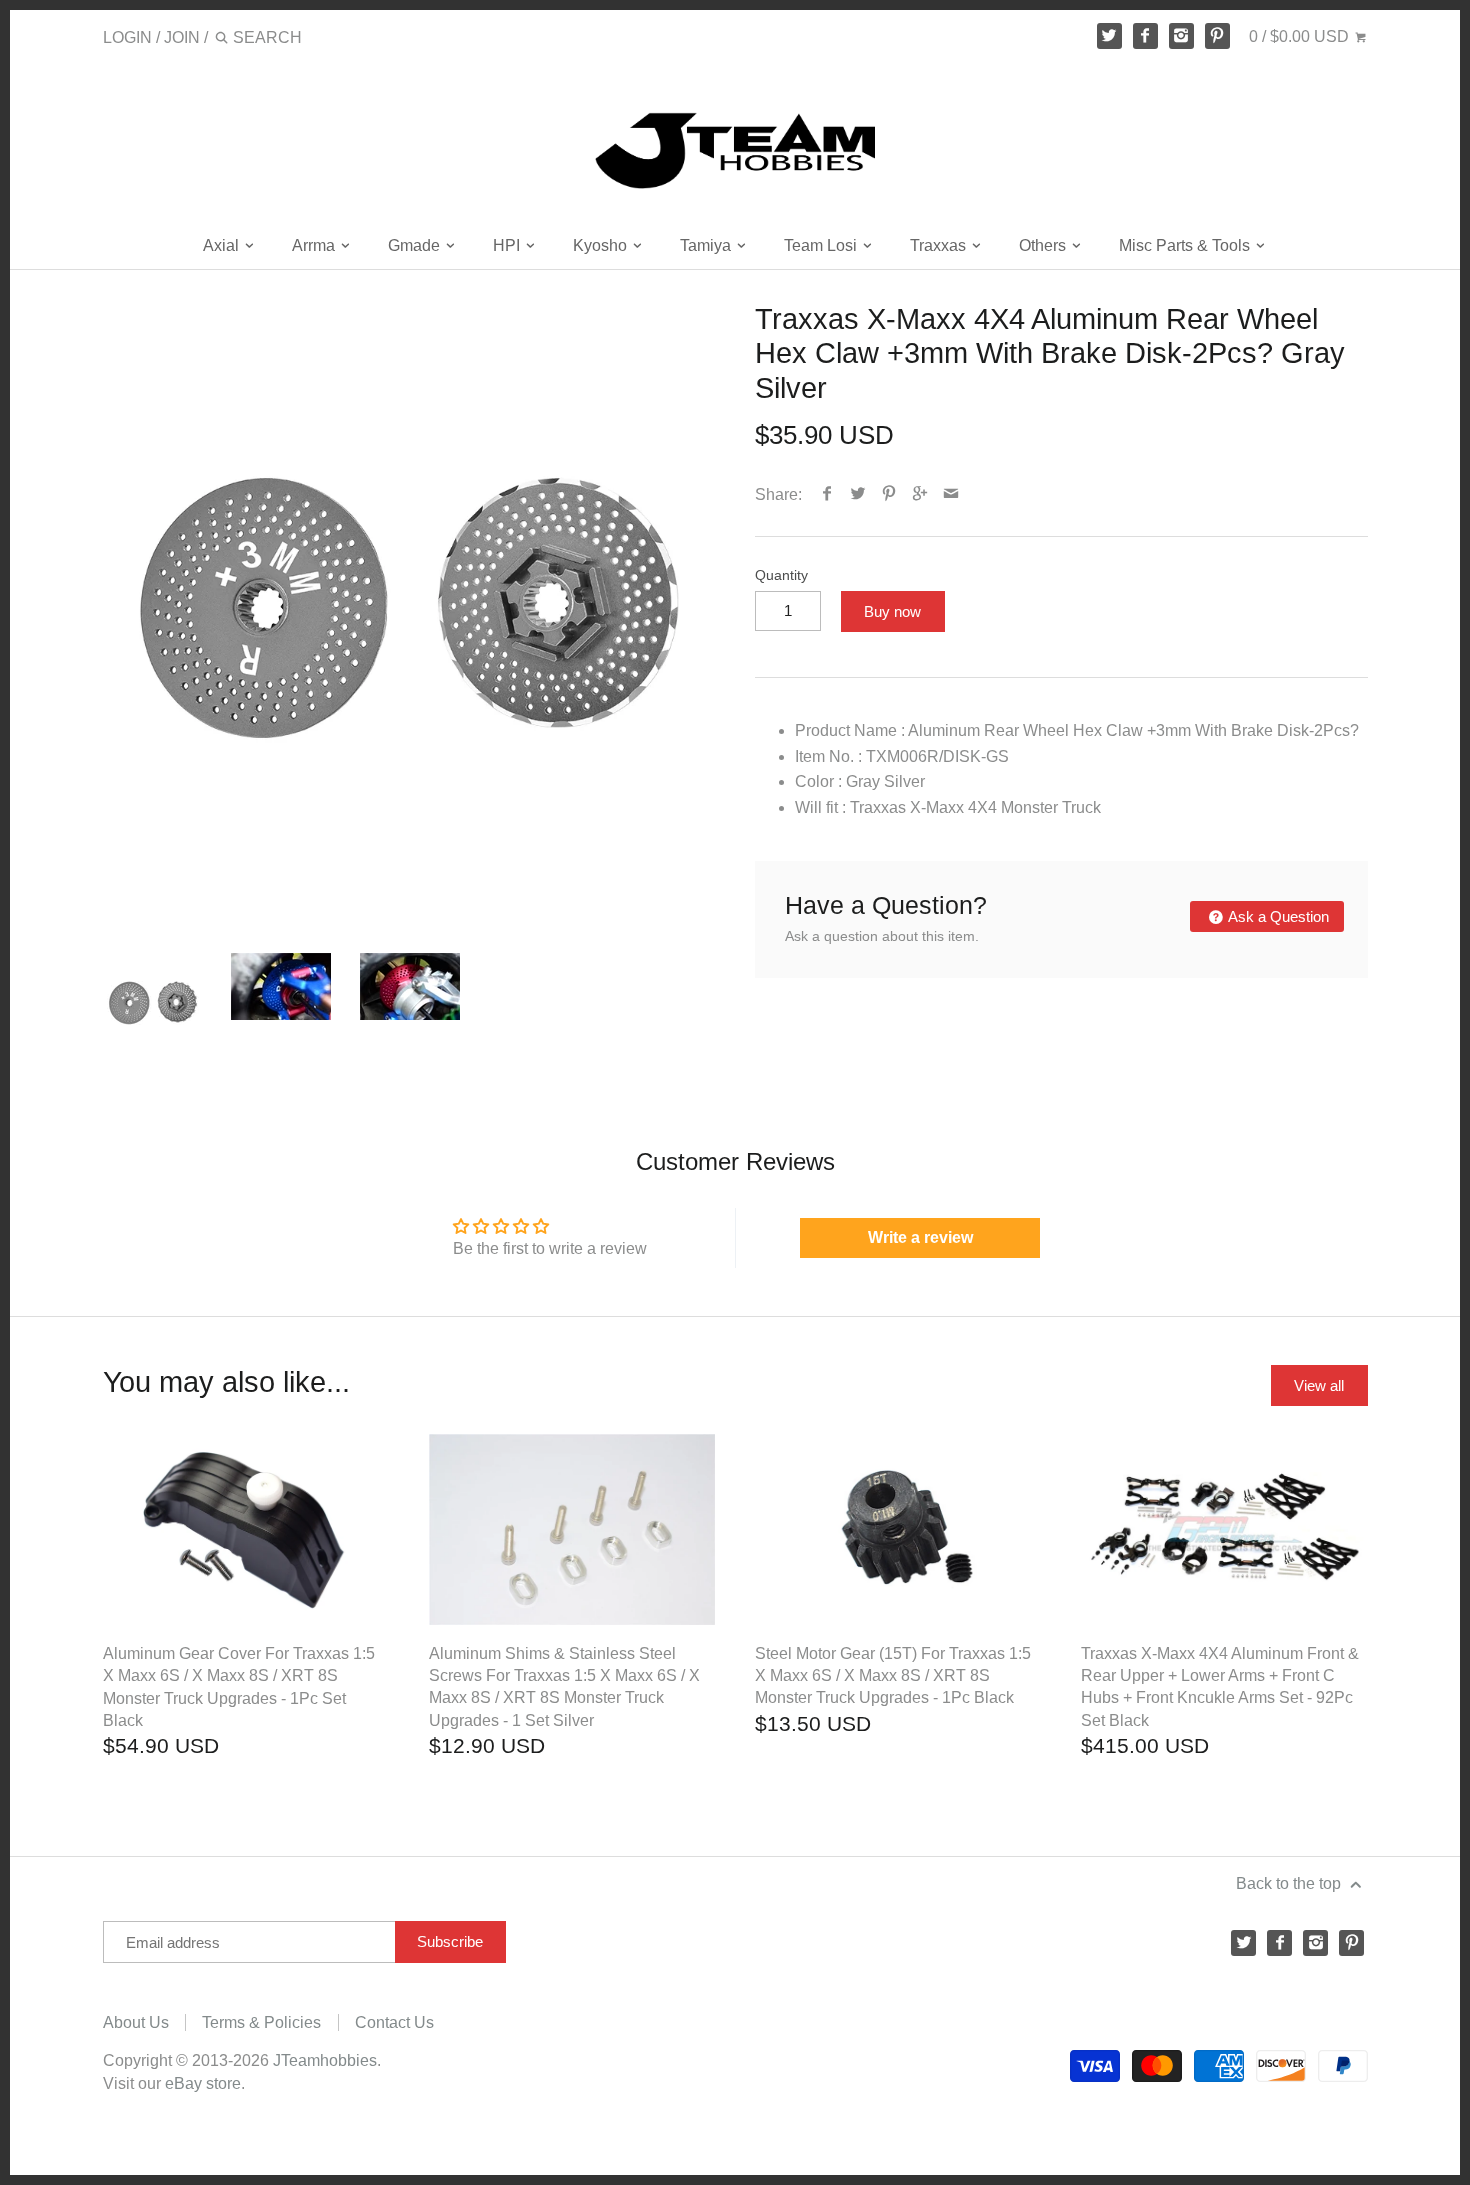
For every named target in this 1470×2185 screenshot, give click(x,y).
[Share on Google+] (920, 494)
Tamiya (707, 245)
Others (1044, 245)
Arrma (315, 245)
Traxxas (940, 245)
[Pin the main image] (889, 494)
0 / (1299, 36)
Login (127, 37)
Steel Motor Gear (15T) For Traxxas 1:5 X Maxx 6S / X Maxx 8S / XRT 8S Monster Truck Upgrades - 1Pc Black (893, 1676)
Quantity (781, 575)
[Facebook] (1146, 36)
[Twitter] (1110, 36)
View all (1319, 1385)
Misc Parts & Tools (1186, 245)
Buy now (892, 611)
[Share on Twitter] (858, 494)
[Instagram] (1182, 36)
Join (182, 37)
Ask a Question (1277, 916)
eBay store (203, 2083)
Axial (223, 245)
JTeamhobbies (325, 2060)
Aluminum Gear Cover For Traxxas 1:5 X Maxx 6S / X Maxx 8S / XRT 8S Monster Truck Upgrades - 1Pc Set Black (239, 1687)
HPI (508, 245)
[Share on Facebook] (827, 494)
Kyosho (602, 245)
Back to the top (1290, 1883)
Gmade (416, 245)
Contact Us (394, 2022)
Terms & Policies (261, 2022)
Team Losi (822, 245)
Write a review (920, 1237)
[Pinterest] (1218, 36)
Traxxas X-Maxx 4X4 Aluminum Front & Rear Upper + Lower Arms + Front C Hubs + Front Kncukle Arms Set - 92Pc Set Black (1220, 1687)
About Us (136, 2022)
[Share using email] (951, 494)
